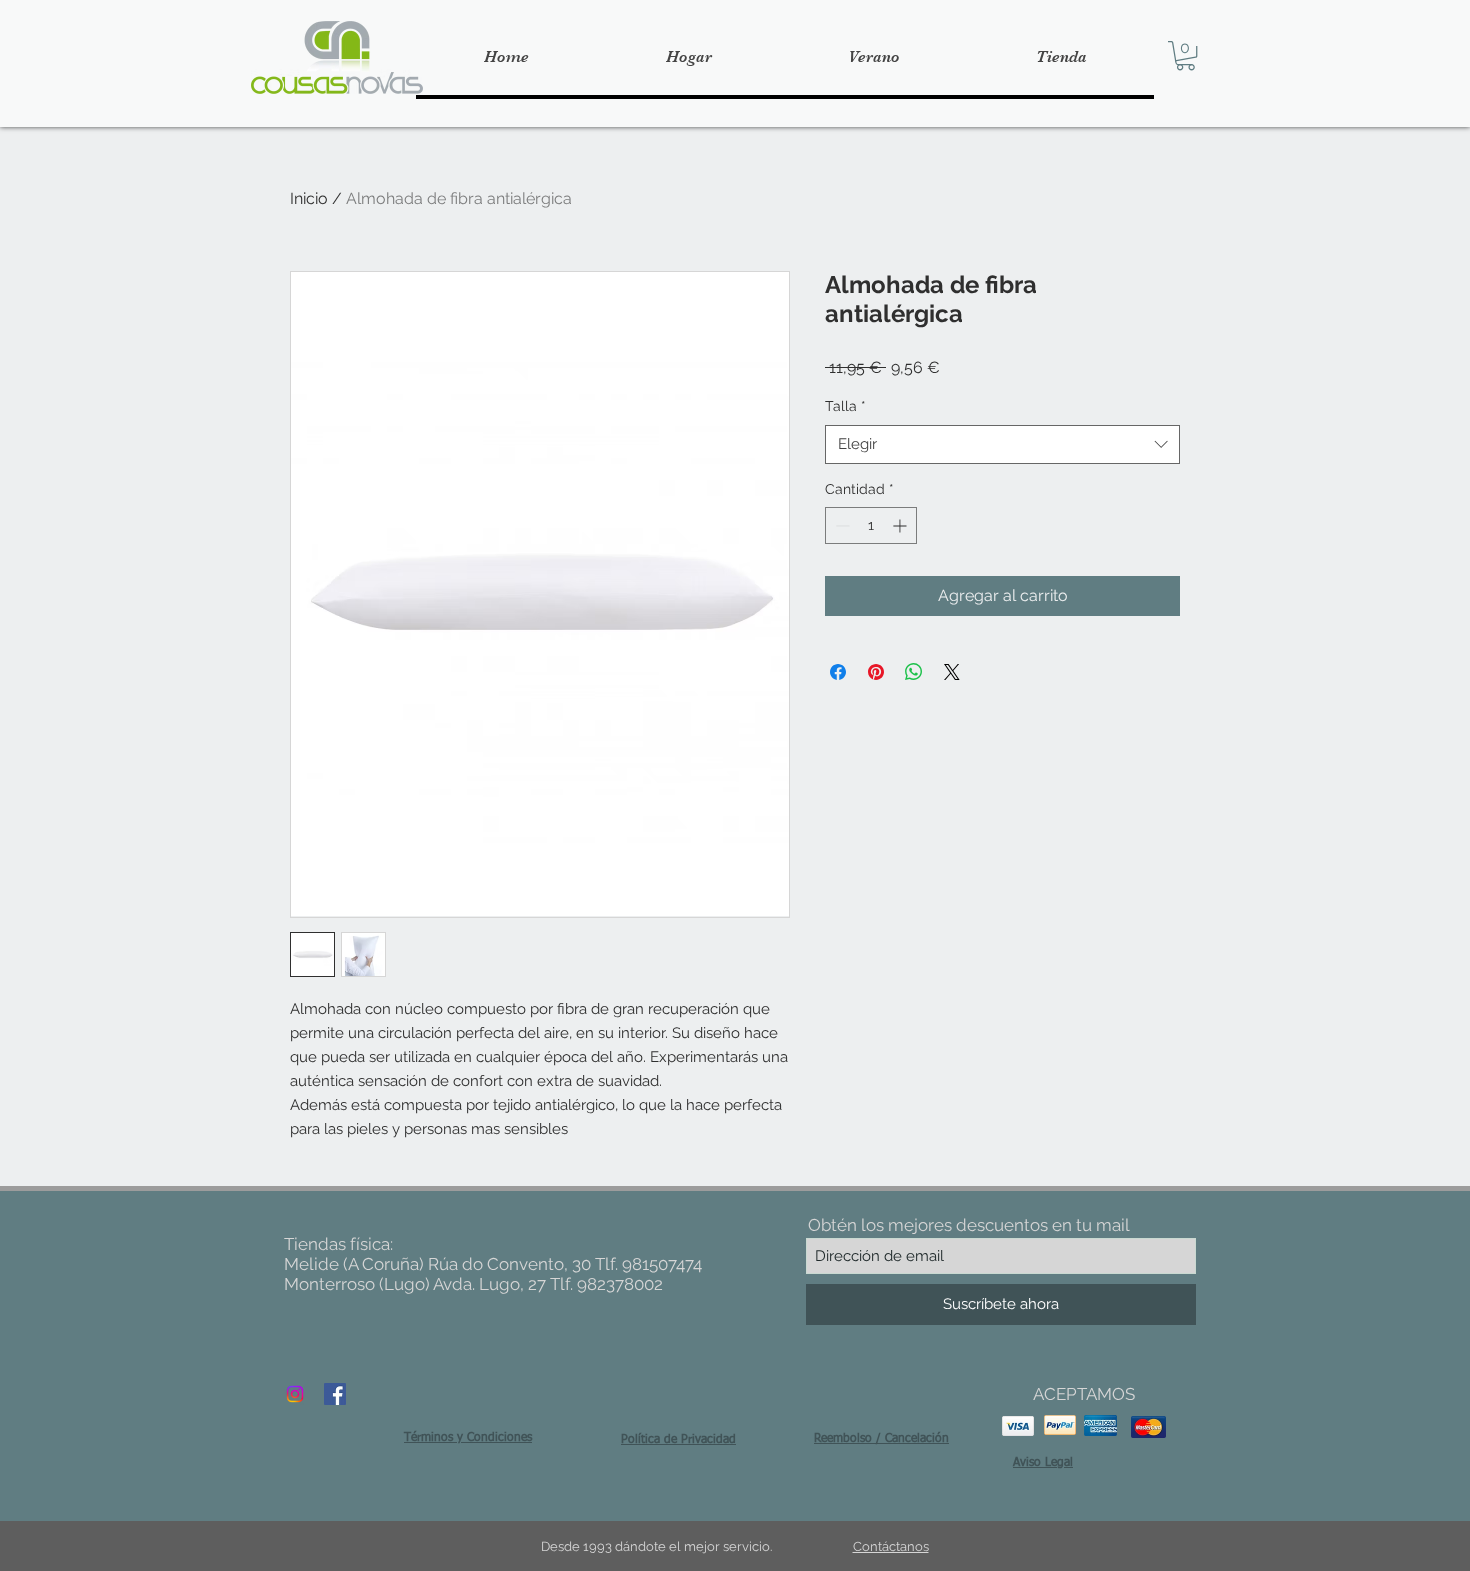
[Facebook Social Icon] (335, 1394)
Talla (845, 406)
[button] (1185, 55)
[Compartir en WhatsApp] (914, 672)
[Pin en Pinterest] (876, 672)
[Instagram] (295, 1394)
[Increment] (901, 525)
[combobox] (1002, 444)
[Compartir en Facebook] (838, 672)
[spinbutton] (871, 525)
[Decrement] (840, 525)
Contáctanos (891, 1546)
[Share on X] (952, 672)
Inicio (309, 198)
